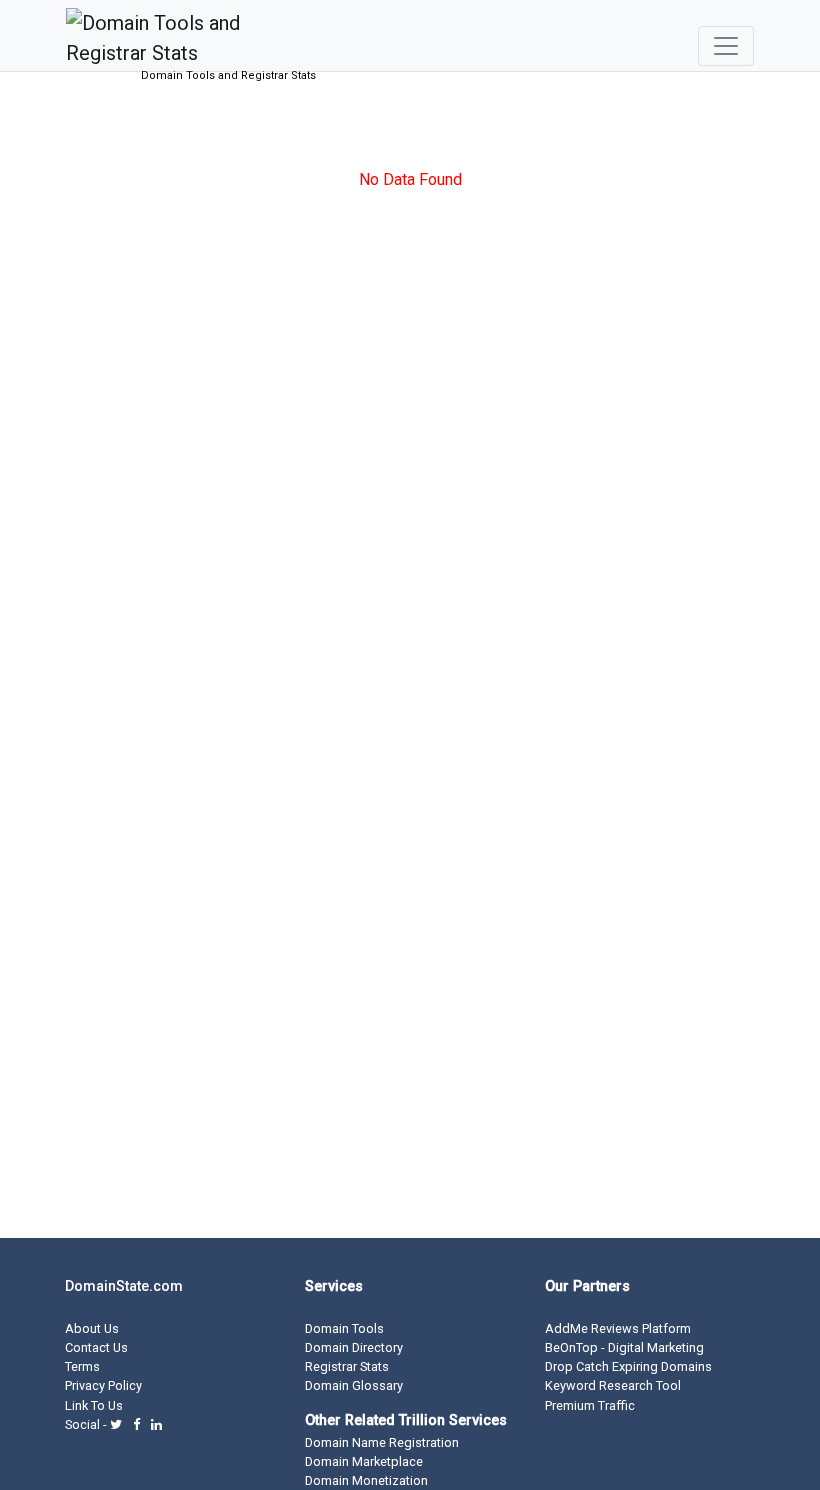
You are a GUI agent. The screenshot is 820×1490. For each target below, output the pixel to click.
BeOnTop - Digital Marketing (624, 1347)
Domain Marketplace (364, 1461)
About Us (92, 1328)
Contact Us (96, 1347)
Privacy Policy (103, 1385)
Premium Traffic (590, 1405)
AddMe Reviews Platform (618, 1328)
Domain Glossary (354, 1385)
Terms (82, 1366)
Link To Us (94, 1405)
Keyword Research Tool (613, 1385)
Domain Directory (354, 1347)
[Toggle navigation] (726, 46)
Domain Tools (344, 1328)
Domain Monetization (366, 1480)
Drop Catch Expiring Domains (628, 1366)
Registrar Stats (347, 1366)
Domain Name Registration (382, 1442)
